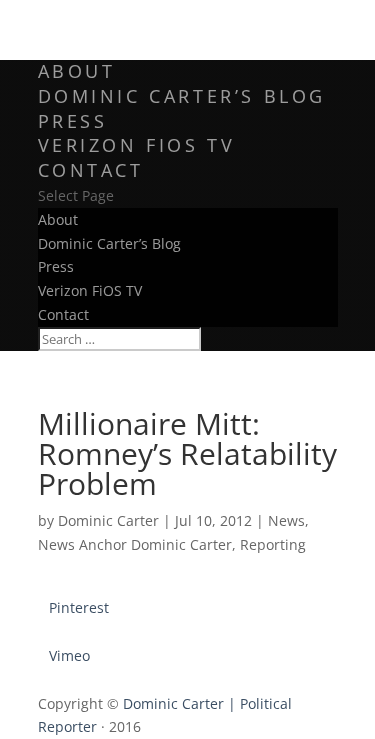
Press (73, 121)
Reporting (273, 544)
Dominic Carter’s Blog (182, 96)
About (77, 71)
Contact (91, 170)
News (286, 520)
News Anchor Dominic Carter (135, 544)
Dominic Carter (108, 520)
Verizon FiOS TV (137, 145)
